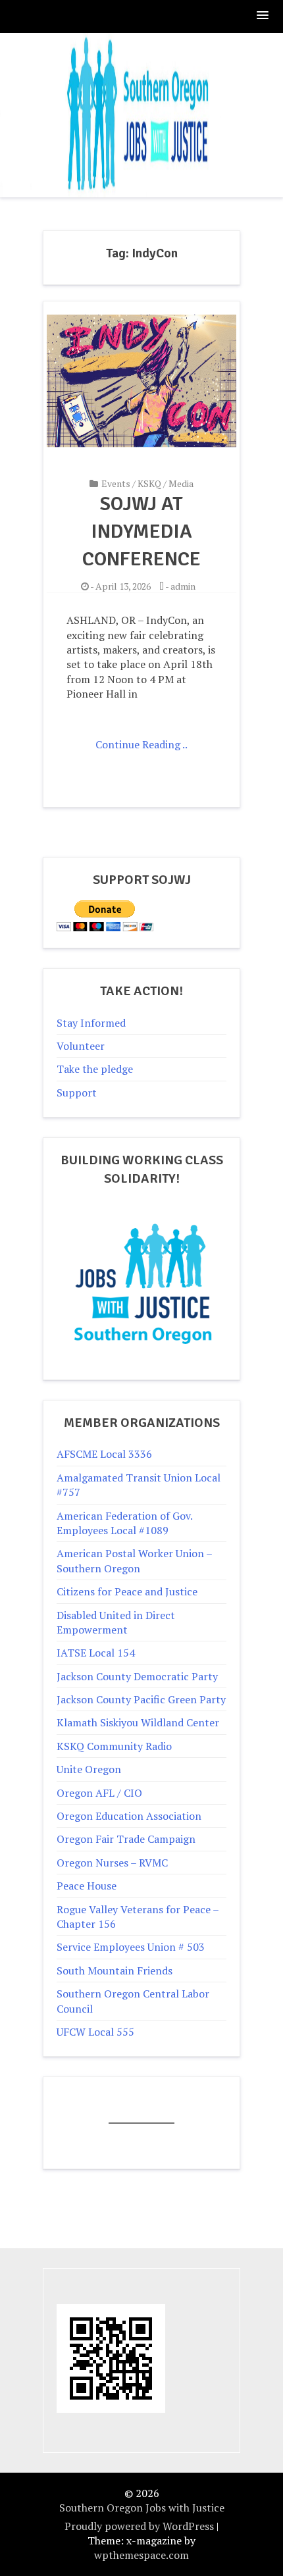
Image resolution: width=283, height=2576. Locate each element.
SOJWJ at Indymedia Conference (141, 531)
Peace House (87, 1886)
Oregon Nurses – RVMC (112, 1863)
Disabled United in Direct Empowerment (116, 1622)
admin (183, 586)
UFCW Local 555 (95, 2032)
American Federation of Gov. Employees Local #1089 (124, 1523)
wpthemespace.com (141, 2555)
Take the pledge (95, 1069)
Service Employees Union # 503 (131, 1947)
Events (116, 483)
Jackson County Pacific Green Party (141, 1699)
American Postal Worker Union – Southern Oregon (134, 1560)
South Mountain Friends (115, 1971)
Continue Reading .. (141, 744)
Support (77, 1093)
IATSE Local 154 (96, 1653)
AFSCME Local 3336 (104, 1454)
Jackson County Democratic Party (137, 1676)
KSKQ (149, 483)
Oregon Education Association (129, 1816)
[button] (263, 16)
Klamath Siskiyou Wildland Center (138, 1722)
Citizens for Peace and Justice (127, 1591)
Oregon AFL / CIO (99, 1793)
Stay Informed (91, 1023)
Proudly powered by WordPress (139, 2526)
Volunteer (81, 1046)
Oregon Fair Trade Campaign (126, 1839)
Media (181, 483)
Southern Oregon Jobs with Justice (142, 2508)
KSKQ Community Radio (114, 1746)
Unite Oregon (89, 1769)
